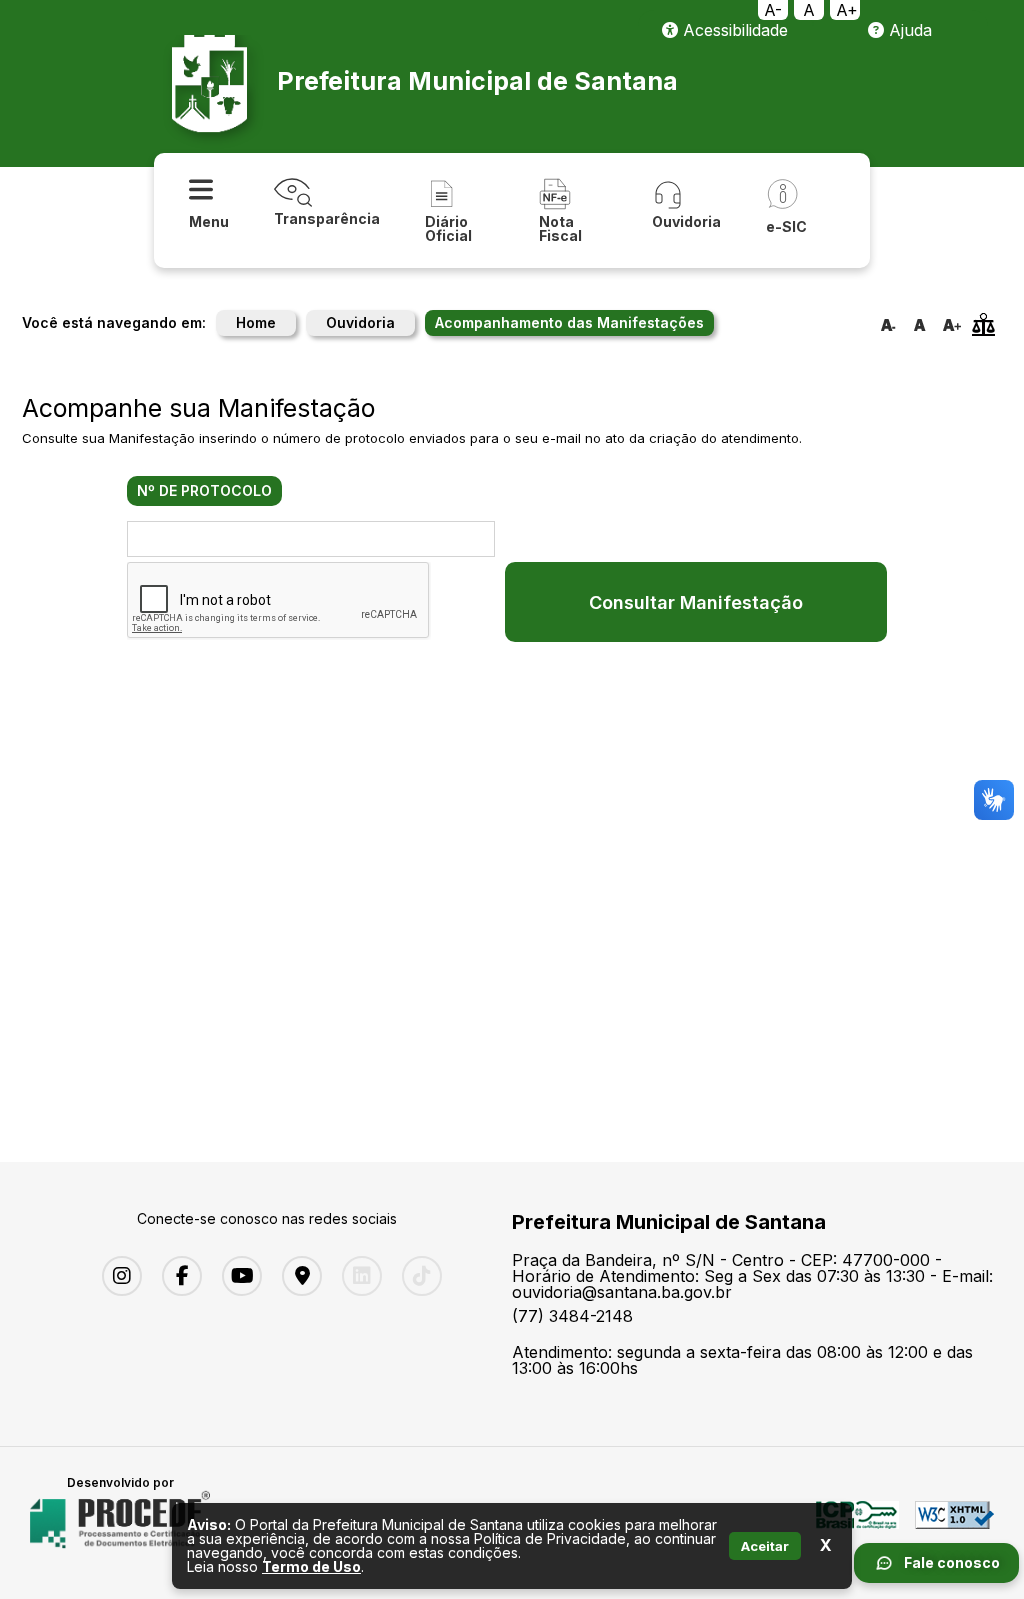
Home (256, 322)
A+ (847, 10)
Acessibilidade (733, 30)
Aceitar (765, 1546)
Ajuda (908, 30)
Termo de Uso (311, 1566)
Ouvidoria (360, 322)
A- (773, 10)
